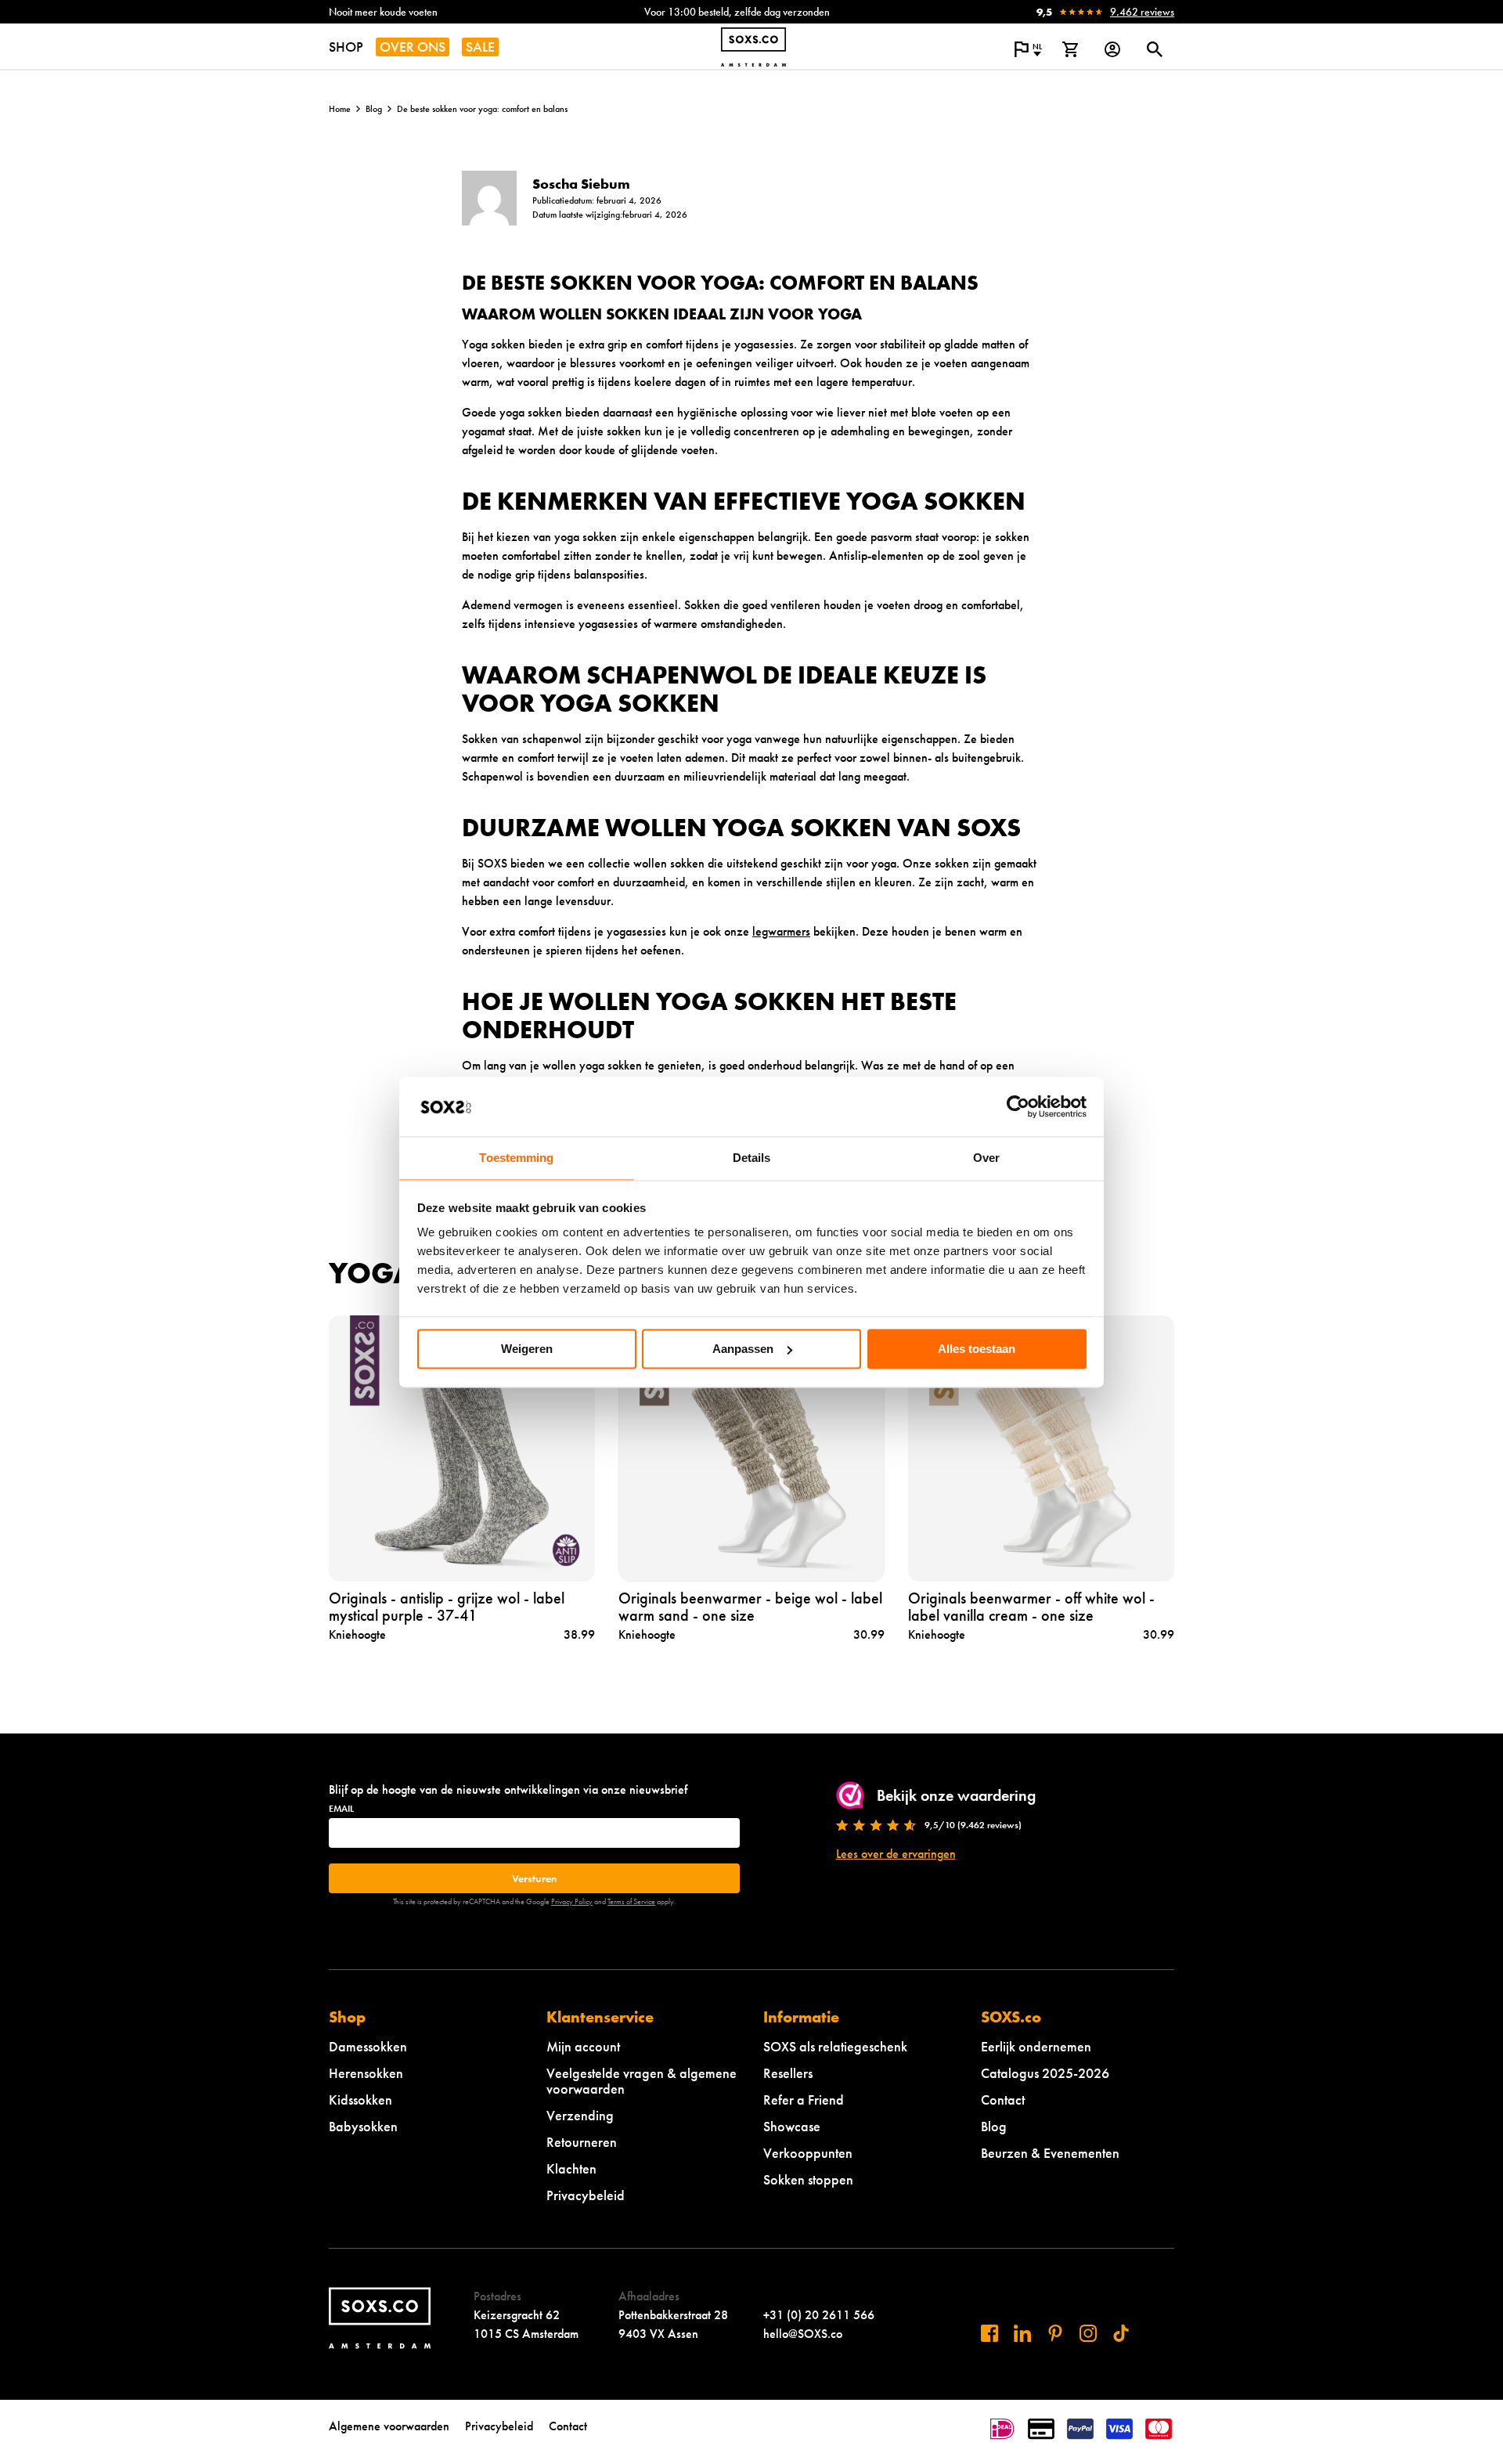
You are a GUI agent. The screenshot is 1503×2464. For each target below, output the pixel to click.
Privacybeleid (586, 2195)
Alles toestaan (977, 1349)
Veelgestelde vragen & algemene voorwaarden (642, 2081)
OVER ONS (413, 47)
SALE (480, 47)
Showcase (792, 2126)
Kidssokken (360, 2100)
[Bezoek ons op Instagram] (1088, 2333)
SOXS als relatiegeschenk (835, 2046)
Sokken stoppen (808, 2179)
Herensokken (366, 2073)
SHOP (346, 47)
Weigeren (527, 1349)
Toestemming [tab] (516, 1158)
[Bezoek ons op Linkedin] (1022, 2333)
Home (340, 109)
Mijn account (583, 2046)
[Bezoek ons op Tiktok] (1121, 2333)
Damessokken (368, 2046)
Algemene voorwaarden (389, 2426)
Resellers (788, 2073)
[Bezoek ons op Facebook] (989, 2333)
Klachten (571, 2168)
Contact (1003, 2100)
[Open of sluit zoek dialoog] (1155, 49)
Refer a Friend (804, 2100)
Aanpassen (743, 1349)
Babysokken (363, 2126)
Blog (374, 109)
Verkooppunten (808, 2153)
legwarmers (781, 931)
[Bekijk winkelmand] (1070, 49)
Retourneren (582, 2142)
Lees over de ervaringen (896, 1854)
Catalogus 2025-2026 (1045, 2073)
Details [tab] (752, 1158)
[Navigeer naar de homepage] (753, 47)
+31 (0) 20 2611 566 (819, 2315)
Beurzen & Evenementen (1050, 2153)
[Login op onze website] (1112, 49)
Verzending (580, 2115)
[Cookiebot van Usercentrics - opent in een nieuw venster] (1018, 1106)
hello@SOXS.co (803, 2334)
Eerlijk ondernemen (1036, 2046)
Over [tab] (986, 1158)
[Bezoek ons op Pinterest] (1055, 2333)
